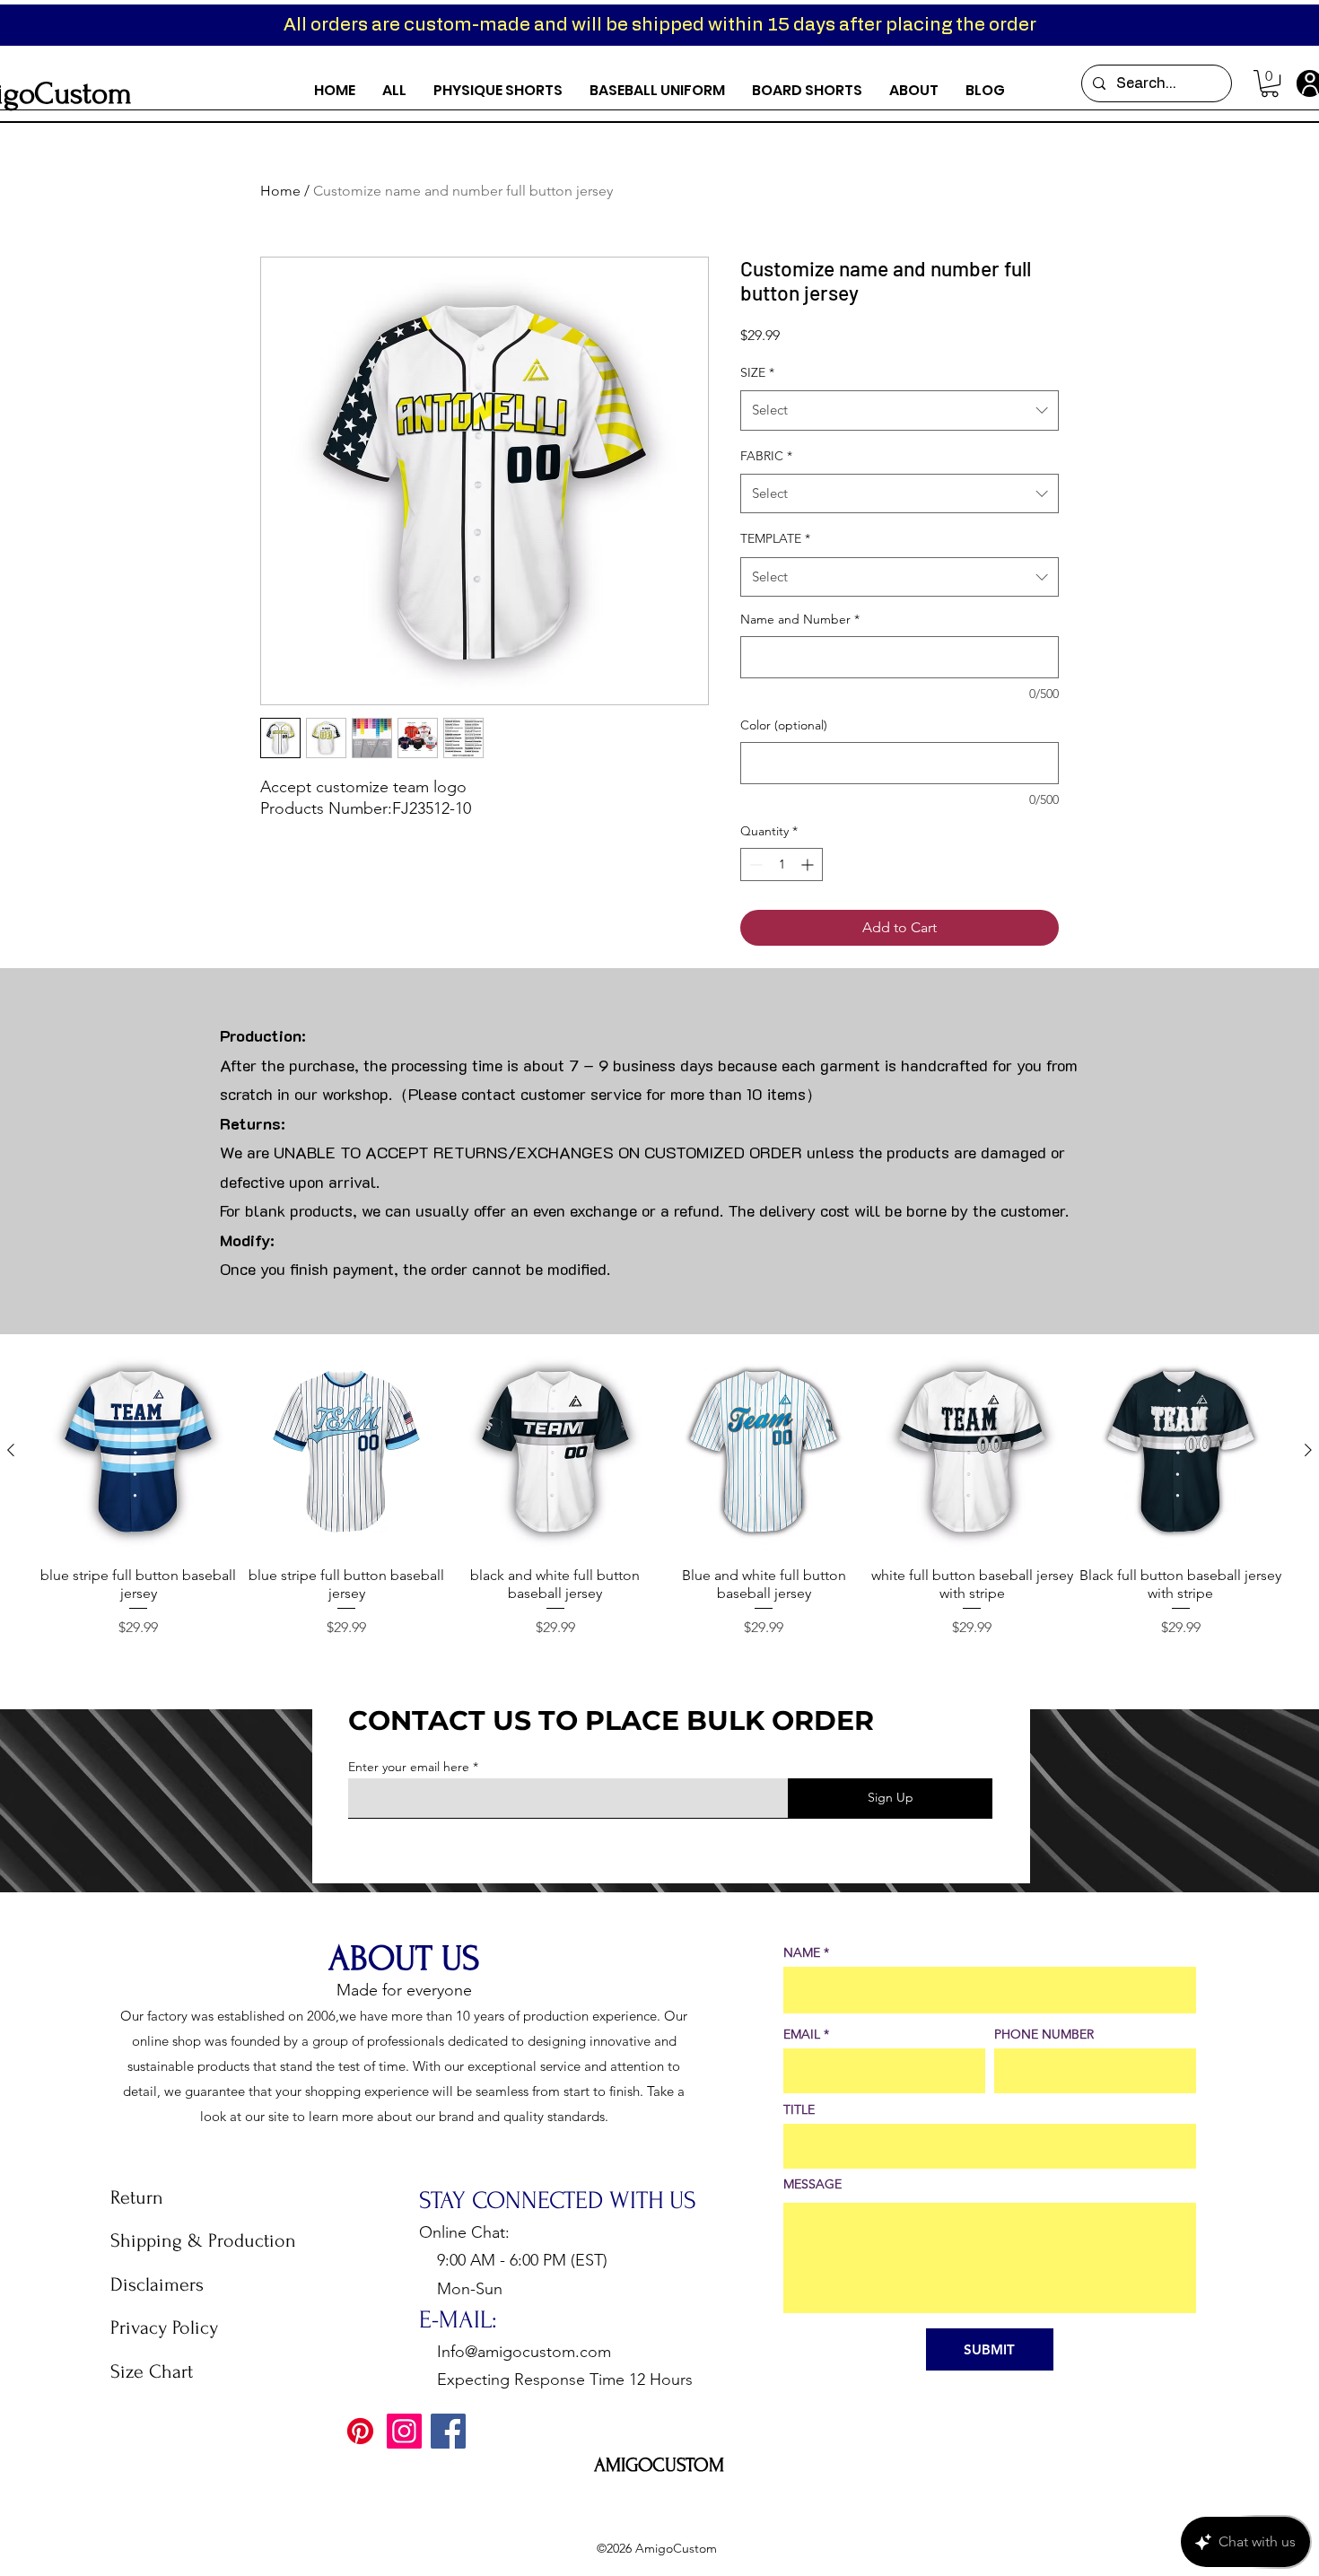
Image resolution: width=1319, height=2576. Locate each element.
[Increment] (809, 864)
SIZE (757, 372)
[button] (1270, 83)
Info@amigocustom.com (524, 2352)
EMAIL (802, 2034)
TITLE (799, 2109)
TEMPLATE (775, 538)
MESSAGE (812, 2184)
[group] (659, 1494)
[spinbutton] (782, 864)
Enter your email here (409, 1767)
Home (280, 191)
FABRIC (766, 456)
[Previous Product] (11, 1450)
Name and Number (800, 619)
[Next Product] (1308, 1450)
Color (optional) (784, 725)
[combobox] (900, 410)
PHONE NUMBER (1044, 2034)
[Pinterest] (360, 2431)
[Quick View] (138, 1451)
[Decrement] (754, 864)
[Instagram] (404, 2431)
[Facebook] (448, 2431)
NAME (802, 1952)
